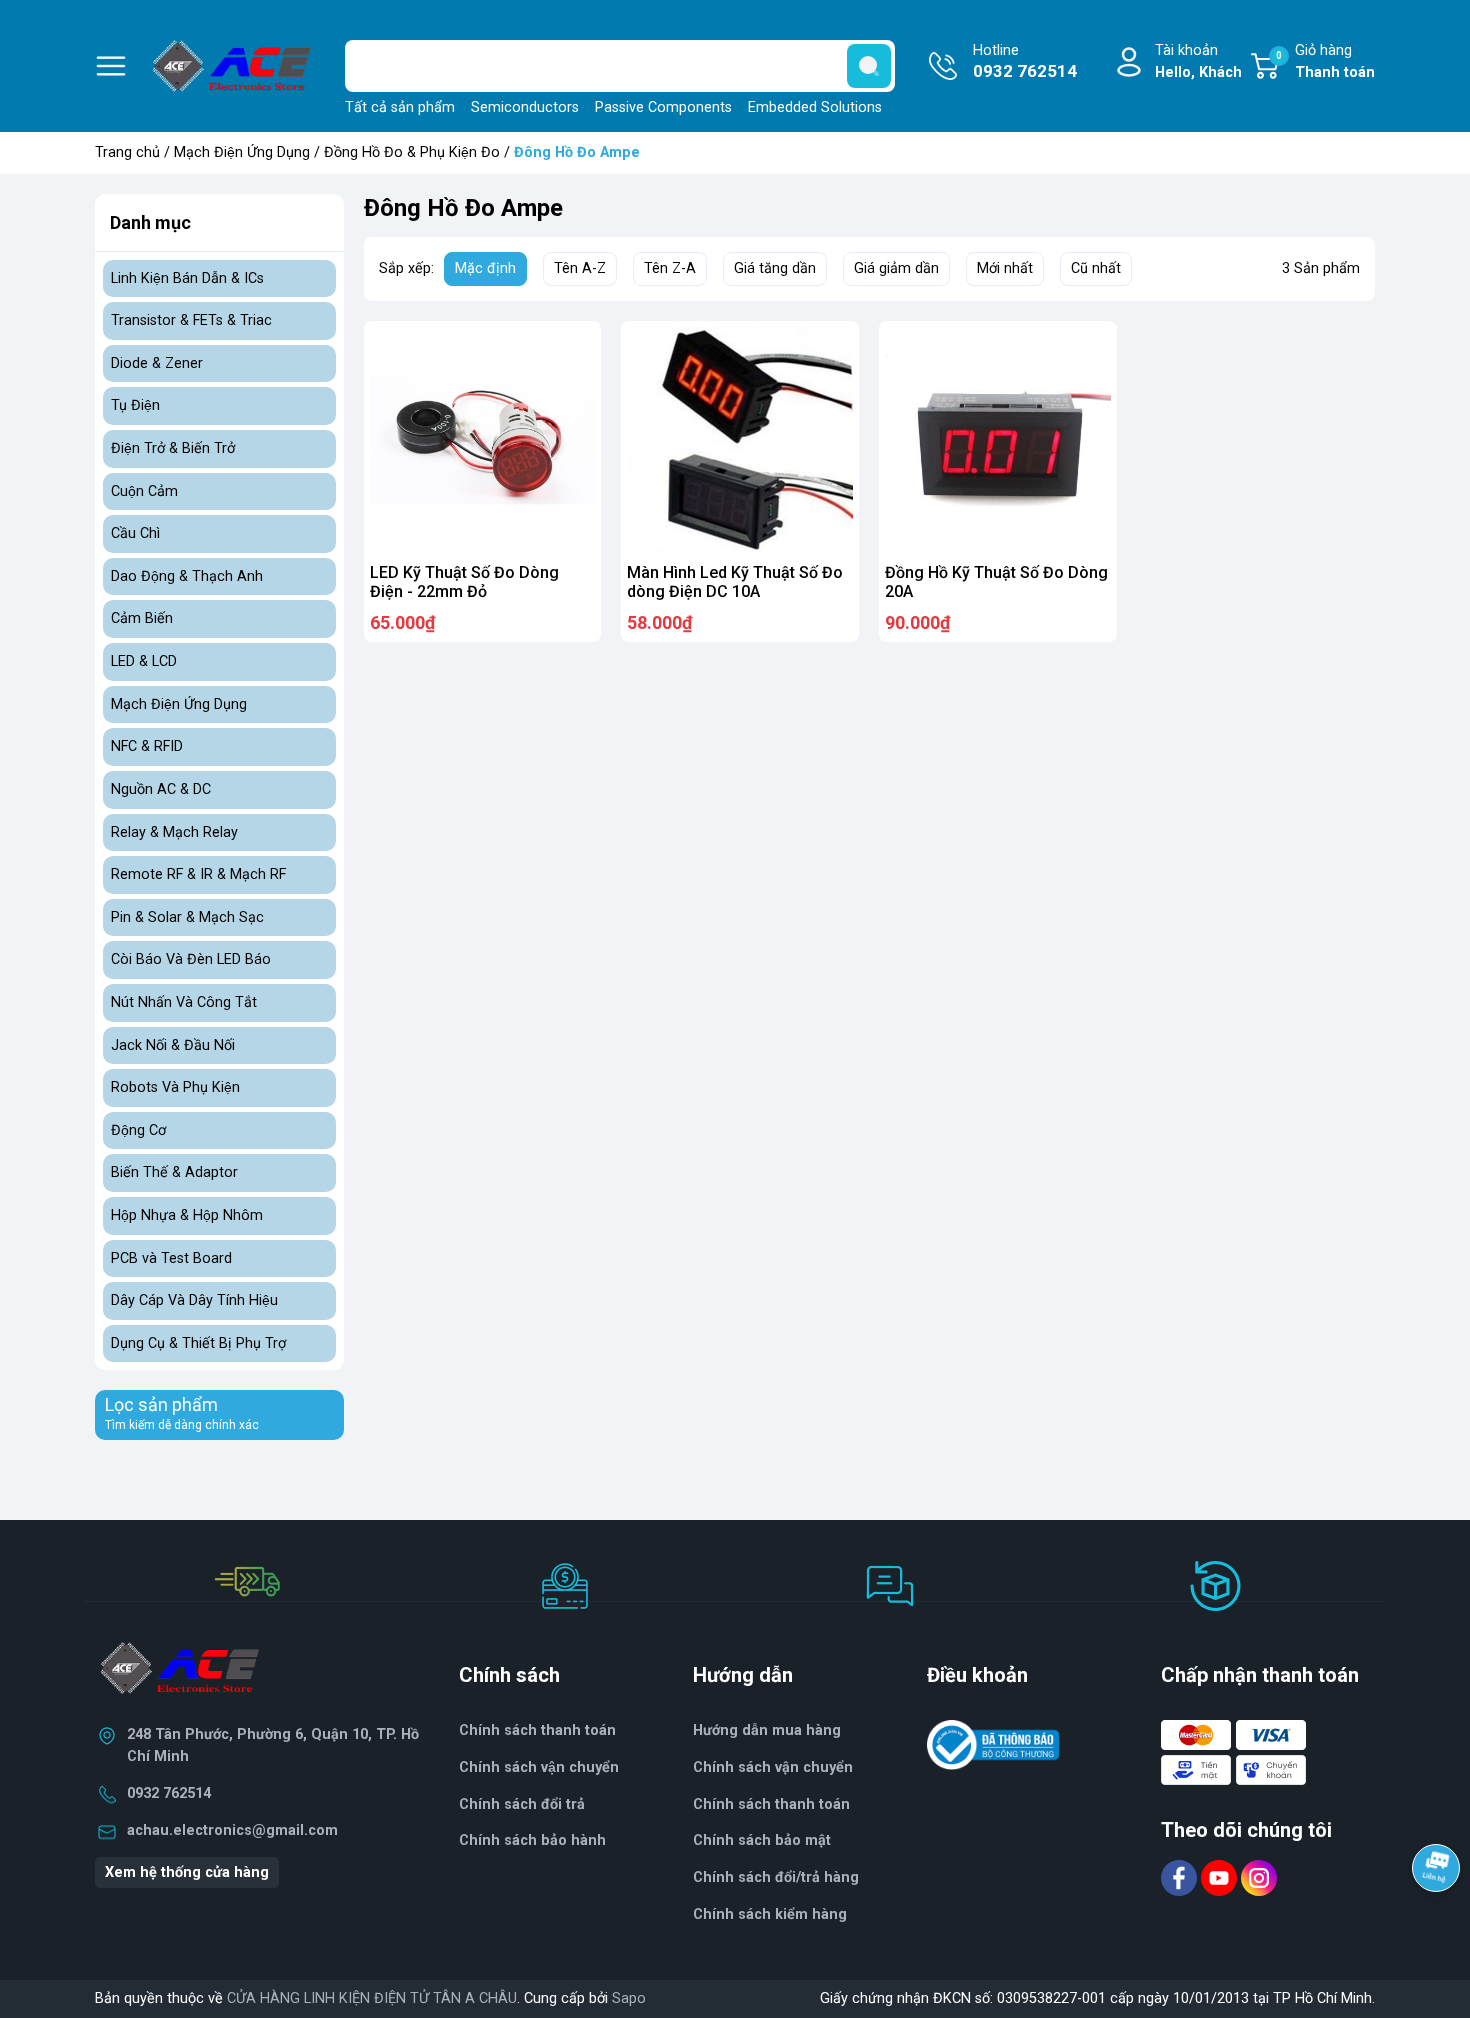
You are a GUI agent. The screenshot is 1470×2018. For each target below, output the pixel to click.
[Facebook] (1181, 1877)
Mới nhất (1005, 268)
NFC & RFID (147, 746)
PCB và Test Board (171, 1258)
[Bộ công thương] (993, 1744)
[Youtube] (1221, 1877)
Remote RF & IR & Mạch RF (198, 874)
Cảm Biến (142, 618)
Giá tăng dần (775, 268)
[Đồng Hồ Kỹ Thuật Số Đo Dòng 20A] (998, 440)
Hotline (1025, 61)
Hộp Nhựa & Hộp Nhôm (187, 1215)
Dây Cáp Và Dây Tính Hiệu (194, 1300)
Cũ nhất (1096, 268)
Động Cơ (138, 1130)
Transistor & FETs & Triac (191, 320)
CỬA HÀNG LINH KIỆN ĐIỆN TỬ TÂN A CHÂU (372, 1998)
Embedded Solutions (815, 107)
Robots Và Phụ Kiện (175, 1087)
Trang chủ (127, 152)
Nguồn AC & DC (161, 789)
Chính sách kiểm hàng (770, 1914)
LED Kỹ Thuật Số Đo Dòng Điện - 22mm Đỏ (464, 582)
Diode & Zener (157, 363)
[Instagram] (1259, 1877)
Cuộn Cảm (144, 491)
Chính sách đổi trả (522, 1804)
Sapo (629, 1998)
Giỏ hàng (1325, 61)
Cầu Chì (135, 533)
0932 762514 (169, 1793)
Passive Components (663, 107)
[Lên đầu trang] (1438, 1923)
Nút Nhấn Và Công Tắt (184, 1002)
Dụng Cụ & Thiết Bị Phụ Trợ (198, 1343)
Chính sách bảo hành (532, 1840)
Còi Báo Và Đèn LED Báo (191, 959)
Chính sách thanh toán (537, 1730)
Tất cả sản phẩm (400, 107)
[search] (869, 66)
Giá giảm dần (896, 268)
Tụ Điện (135, 405)
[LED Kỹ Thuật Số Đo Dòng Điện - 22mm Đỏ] (483, 440)
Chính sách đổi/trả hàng (776, 1877)
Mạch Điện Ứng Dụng (242, 152)
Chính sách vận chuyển (539, 1767)
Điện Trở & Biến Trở (173, 448)
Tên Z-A (670, 268)
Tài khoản (1198, 61)
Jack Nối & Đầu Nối (173, 1045)
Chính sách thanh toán (771, 1804)
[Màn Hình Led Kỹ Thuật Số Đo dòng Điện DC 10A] (740, 440)
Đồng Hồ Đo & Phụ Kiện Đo (412, 152)
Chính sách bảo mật (762, 1840)
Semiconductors (525, 107)
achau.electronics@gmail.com (232, 1830)
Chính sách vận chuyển (773, 1767)
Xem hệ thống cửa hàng (187, 1872)
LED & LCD (144, 661)
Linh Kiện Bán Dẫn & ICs (187, 278)
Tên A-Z (580, 268)
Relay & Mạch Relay (174, 832)
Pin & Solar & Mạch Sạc (187, 917)
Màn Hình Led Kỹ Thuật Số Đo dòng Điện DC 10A (735, 582)
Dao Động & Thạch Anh (187, 576)
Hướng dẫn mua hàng (767, 1730)
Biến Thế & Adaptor (174, 1172)
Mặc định (485, 268)
